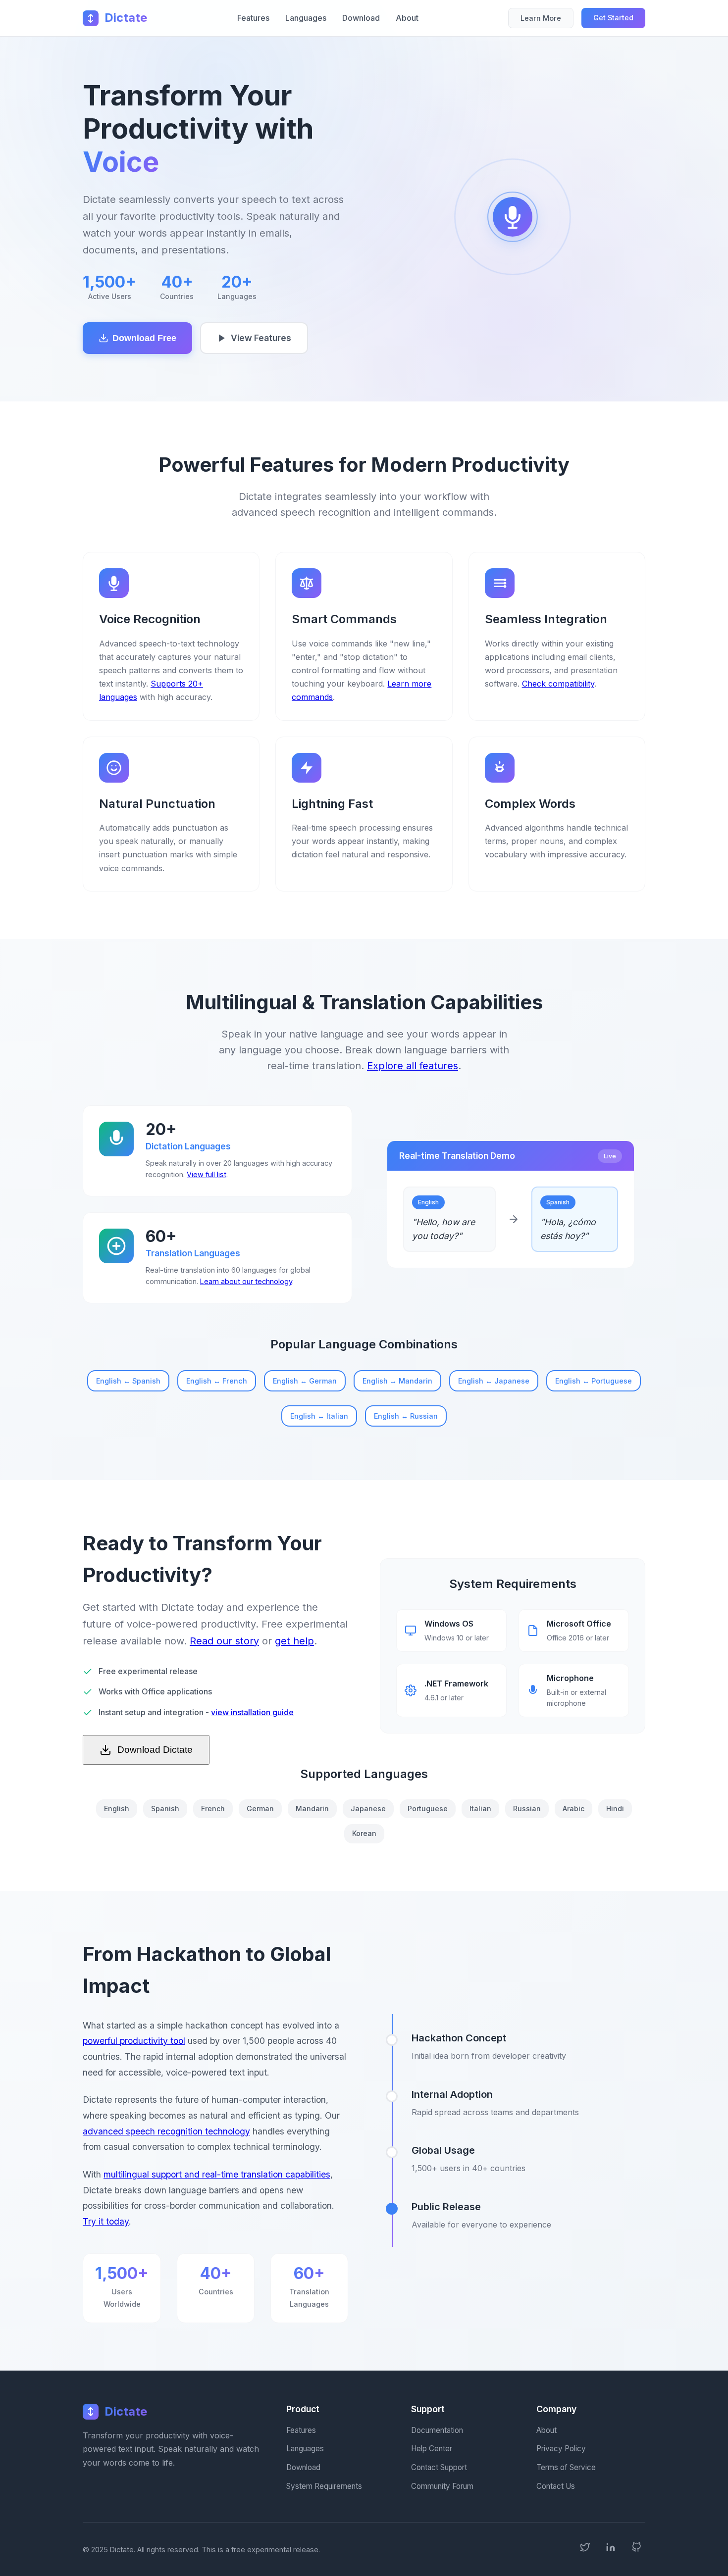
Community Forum (442, 2486)
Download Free (144, 338)
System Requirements (324, 2486)
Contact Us (556, 2486)
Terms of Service (566, 2467)
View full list (207, 1174)
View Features (261, 338)
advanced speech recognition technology (166, 2131)
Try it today (106, 2221)
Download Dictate (155, 1750)
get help (294, 1641)
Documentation (437, 2430)
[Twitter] (585, 2549)
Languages (306, 18)
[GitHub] (636, 2549)
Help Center (432, 2449)
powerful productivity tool (134, 2041)
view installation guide (252, 1712)
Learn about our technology (246, 1281)
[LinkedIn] (611, 2549)
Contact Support (439, 2467)
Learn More (541, 18)
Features (253, 18)
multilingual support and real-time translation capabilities (217, 2174)
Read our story (224, 1641)
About (407, 18)
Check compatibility (558, 684)
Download (361, 18)
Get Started (613, 18)
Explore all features (413, 1066)
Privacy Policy (561, 2449)
